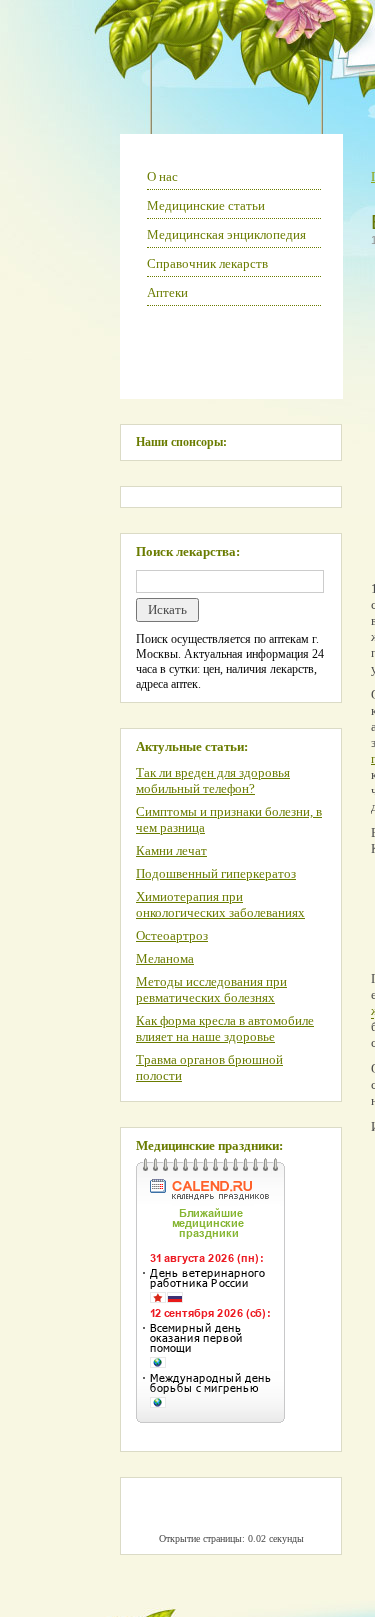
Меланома (165, 958)
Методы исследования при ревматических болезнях (211, 989)
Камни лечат (171, 850)
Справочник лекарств (207, 263)
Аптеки (167, 292)
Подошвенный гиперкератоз (216, 873)
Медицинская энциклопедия (226, 234)
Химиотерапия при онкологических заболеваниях (220, 904)
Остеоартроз (172, 935)
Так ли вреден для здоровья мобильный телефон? (213, 780)
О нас (162, 176)
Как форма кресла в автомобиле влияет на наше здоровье (225, 1028)
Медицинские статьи (206, 205)
